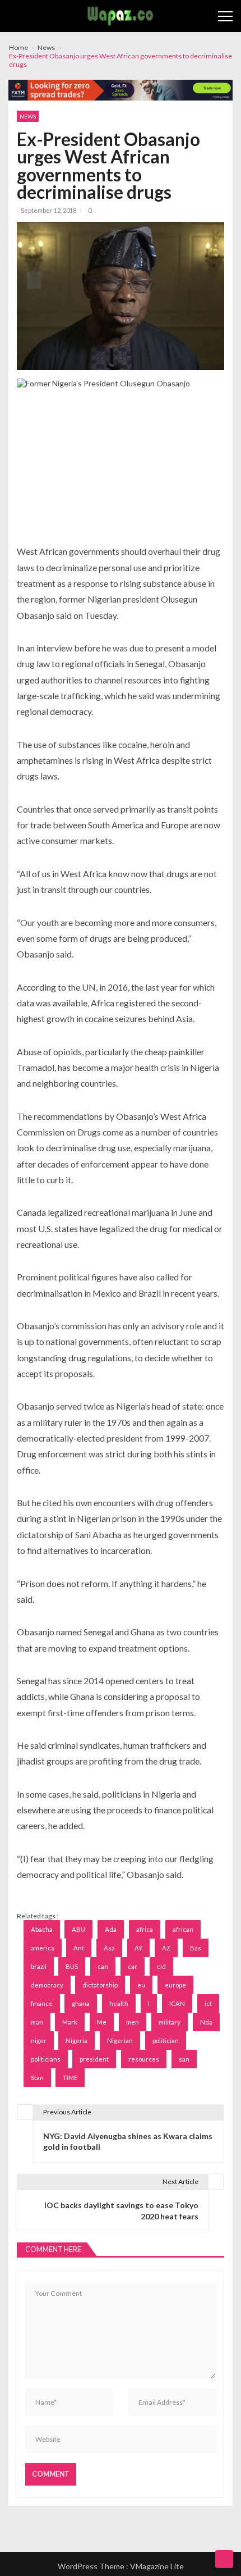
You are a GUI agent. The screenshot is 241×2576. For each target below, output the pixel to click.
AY (138, 1948)
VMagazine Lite (157, 2566)
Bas (196, 1948)
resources (144, 2059)
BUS (72, 1966)
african (183, 1929)
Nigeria (77, 2041)
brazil (39, 1966)
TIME (70, 2078)
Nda (206, 2022)
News (28, 116)
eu (141, 1985)
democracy (47, 1985)
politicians (46, 2059)
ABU (78, 1929)
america (43, 1948)
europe (175, 1985)
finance (42, 2003)
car (133, 1966)
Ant (79, 1948)
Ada (111, 1929)
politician (166, 2041)
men (133, 2022)
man (37, 2022)
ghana (81, 2003)
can (103, 1966)
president (94, 2059)
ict (208, 2003)
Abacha (42, 1929)
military (170, 2022)
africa (145, 1929)
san (184, 2059)
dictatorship (100, 1985)
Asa (109, 1948)
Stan (37, 2078)
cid (161, 1966)
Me (102, 2022)
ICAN (177, 2003)
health (119, 2003)
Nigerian (120, 2041)
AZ (166, 1948)
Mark (70, 2022)
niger (39, 2041)
